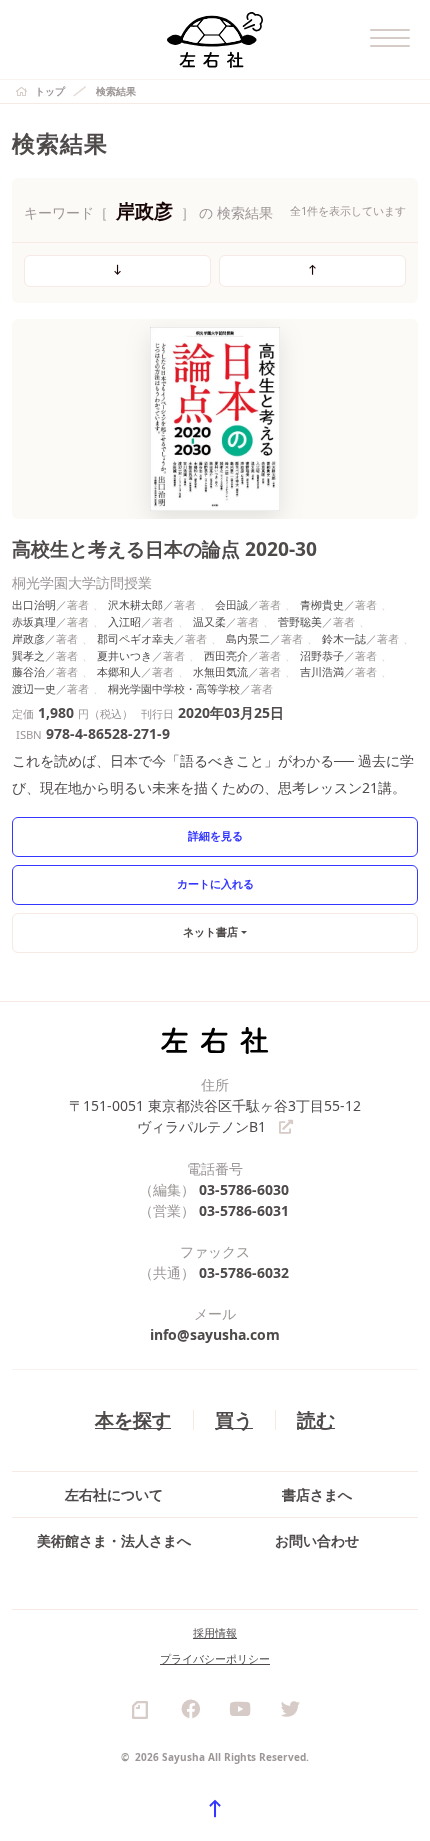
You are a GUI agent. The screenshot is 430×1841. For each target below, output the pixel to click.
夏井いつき (124, 655)
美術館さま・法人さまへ (114, 1540)
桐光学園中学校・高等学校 (174, 688)
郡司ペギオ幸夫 (135, 638)
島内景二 (248, 638)
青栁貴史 (322, 604)
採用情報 (215, 1632)
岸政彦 (28, 638)
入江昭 (124, 621)
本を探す (133, 1419)
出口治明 (34, 604)
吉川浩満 (322, 671)
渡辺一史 (34, 688)
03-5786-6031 (244, 1210)
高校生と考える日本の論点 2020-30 (164, 548)
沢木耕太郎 (135, 604)
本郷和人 (119, 671)
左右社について (114, 1494)
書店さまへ (317, 1494)
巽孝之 (28, 655)
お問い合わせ (317, 1540)
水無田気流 (220, 671)
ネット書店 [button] (210, 931)
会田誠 (231, 604)
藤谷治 (28, 671)
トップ (50, 91)
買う (234, 1419)
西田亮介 (226, 655)
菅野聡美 (300, 621)
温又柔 (209, 621)
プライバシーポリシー (215, 1658)
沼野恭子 (322, 655)
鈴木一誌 (344, 638)
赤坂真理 (34, 621)
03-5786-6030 (244, 1189)
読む (316, 1419)
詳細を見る (215, 835)
